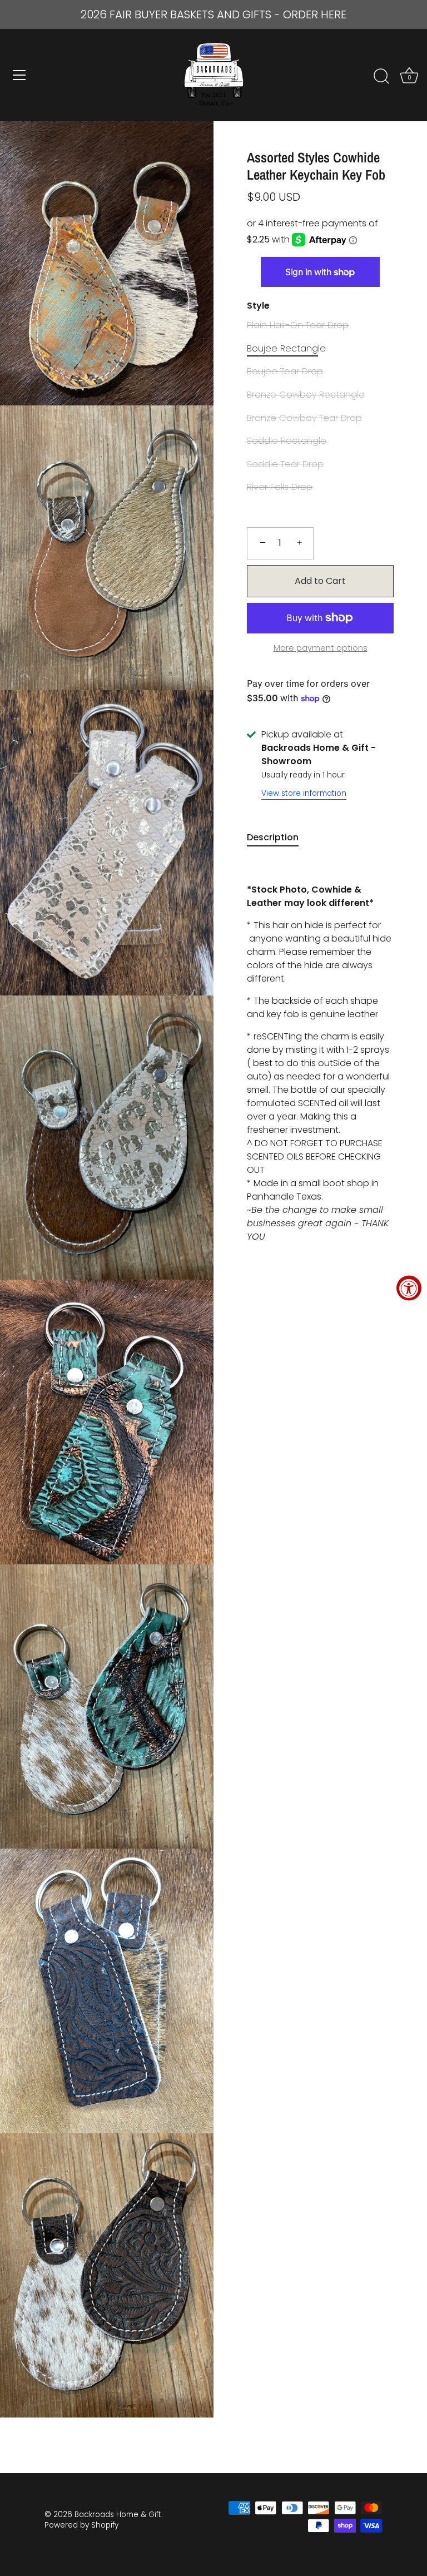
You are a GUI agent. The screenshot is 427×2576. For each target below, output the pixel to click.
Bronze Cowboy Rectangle (306, 395)
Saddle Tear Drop (285, 464)
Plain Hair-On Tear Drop (298, 325)
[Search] (381, 77)
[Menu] (19, 75)
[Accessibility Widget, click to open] (409, 1288)
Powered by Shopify (81, 2525)
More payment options (321, 648)
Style (258, 306)
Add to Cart (320, 581)
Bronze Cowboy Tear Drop (304, 418)
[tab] (278, 838)
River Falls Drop (280, 487)
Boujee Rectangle (286, 348)
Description (273, 837)
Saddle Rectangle (287, 441)
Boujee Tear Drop (285, 371)
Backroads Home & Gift (118, 2515)
